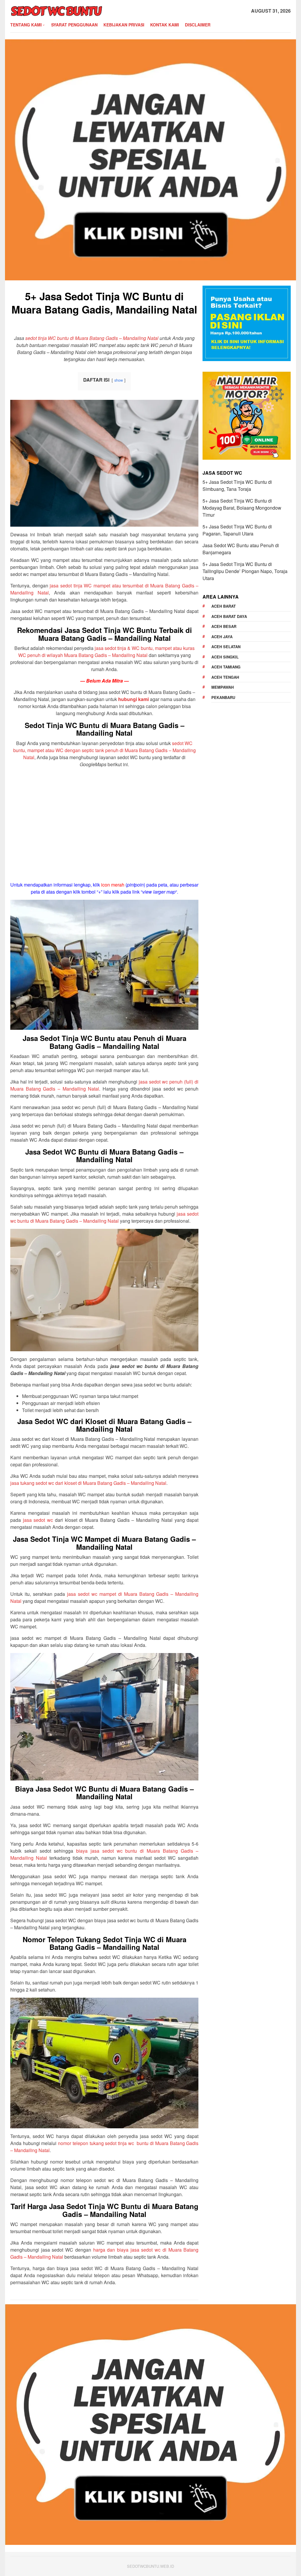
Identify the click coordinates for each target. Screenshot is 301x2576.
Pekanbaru (223, 697)
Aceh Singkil (225, 657)
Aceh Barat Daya (229, 616)
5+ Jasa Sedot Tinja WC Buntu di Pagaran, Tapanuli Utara (237, 530)
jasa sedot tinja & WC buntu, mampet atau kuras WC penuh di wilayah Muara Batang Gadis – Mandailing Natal (106, 652)
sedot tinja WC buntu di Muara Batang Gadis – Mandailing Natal (92, 338)
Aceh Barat (224, 606)
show (119, 380)
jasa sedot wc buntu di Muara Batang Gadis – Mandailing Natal (104, 1217)
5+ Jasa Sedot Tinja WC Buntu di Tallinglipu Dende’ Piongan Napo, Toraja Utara (245, 571)
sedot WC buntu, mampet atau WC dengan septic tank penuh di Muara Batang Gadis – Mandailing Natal (104, 750)
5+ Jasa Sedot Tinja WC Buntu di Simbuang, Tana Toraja (237, 485)
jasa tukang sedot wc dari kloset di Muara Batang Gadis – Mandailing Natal (88, 1483)
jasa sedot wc (38, 1520)
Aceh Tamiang (226, 667)
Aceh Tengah (225, 677)
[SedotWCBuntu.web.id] (57, 10)
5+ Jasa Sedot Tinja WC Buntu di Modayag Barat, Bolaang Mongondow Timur (242, 508)
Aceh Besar (224, 626)
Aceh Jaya (222, 637)
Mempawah (223, 687)
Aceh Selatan (226, 647)
